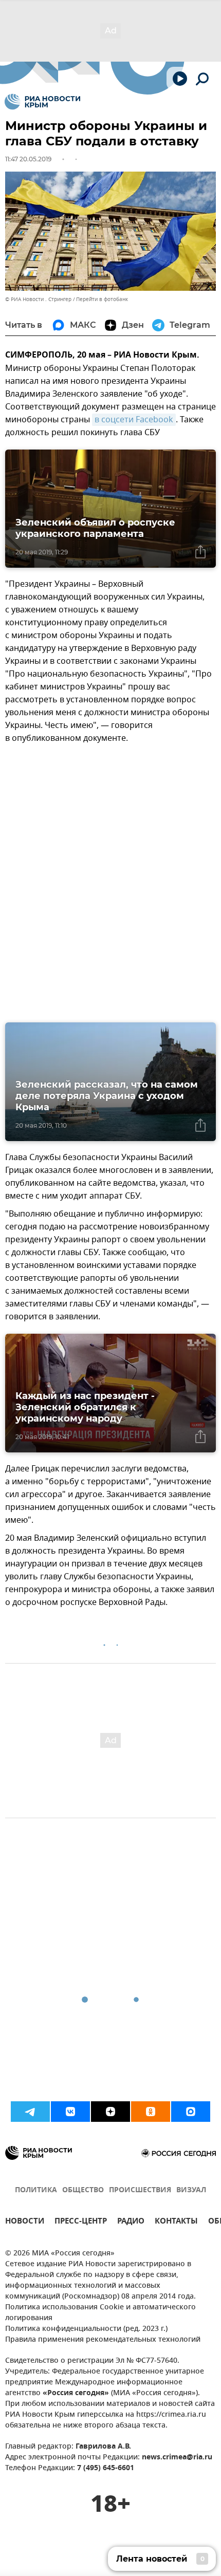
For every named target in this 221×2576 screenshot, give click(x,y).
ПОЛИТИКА (36, 2190)
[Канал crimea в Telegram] (30, 2112)
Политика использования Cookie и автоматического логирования (100, 2313)
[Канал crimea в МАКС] (191, 2112)
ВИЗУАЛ (191, 2190)
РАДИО (131, 2222)
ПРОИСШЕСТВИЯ (140, 2190)
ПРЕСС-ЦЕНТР (81, 2222)
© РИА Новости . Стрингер (38, 299)
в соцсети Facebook (134, 420)
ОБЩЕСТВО (83, 2190)
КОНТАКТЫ (176, 2222)
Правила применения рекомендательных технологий (103, 2340)
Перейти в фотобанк (102, 299)
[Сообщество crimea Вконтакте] (70, 2112)
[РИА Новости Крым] (42, 102)
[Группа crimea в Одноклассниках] (151, 2112)
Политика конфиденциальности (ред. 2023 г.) (86, 2329)
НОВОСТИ (25, 2222)
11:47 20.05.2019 (28, 159)
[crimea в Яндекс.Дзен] (110, 2112)
